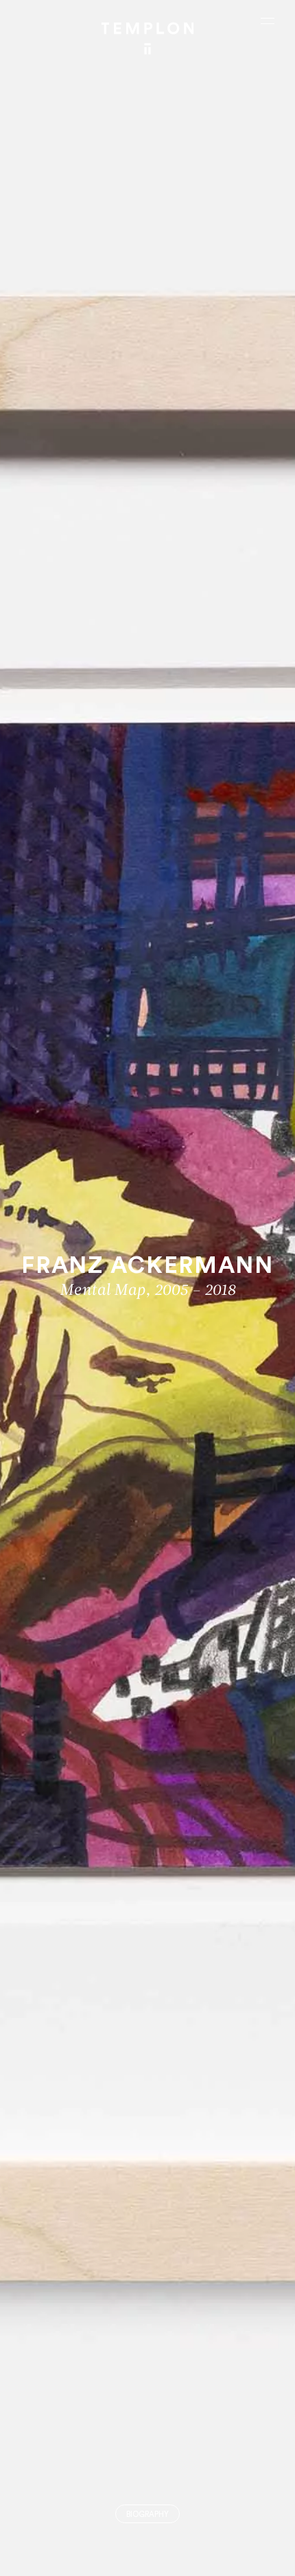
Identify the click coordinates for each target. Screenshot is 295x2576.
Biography (147, 2515)
